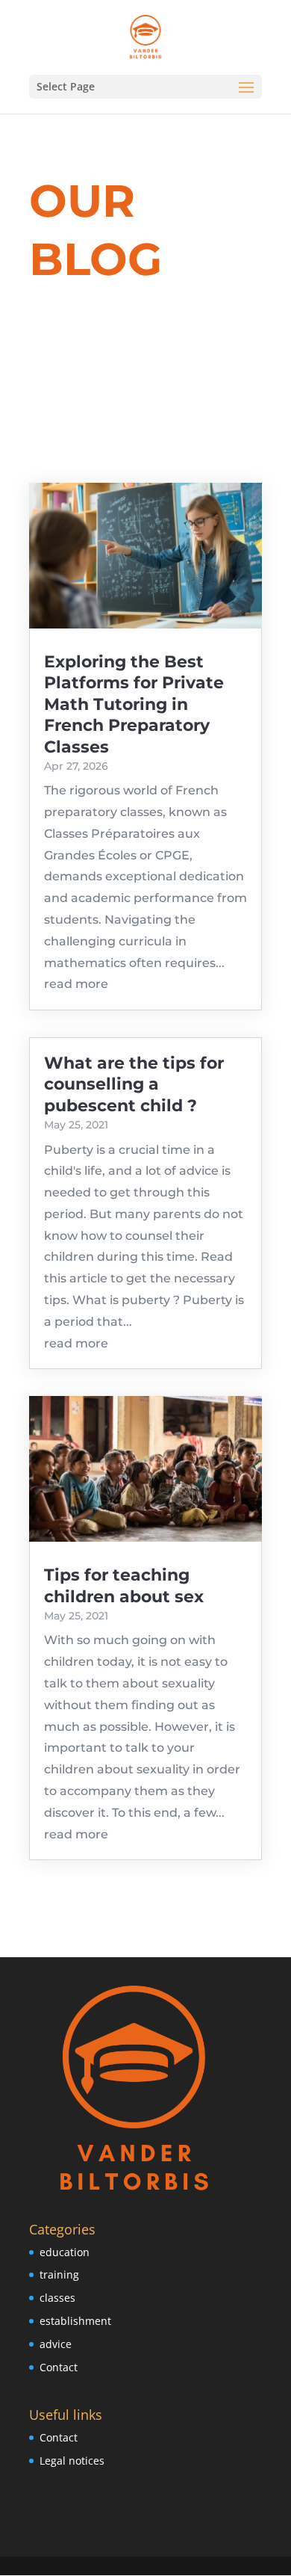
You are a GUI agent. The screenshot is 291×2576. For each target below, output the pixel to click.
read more (76, 984)
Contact (59, 2367)
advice (56, 2344)
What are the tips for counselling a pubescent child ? (134, 1084)
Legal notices (72, 2461)
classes (57, 2298)
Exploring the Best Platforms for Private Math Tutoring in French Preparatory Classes (134, 704)
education (65, 2252)
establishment (75, 2321)
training (59, 2274)
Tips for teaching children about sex (124, 1585)
